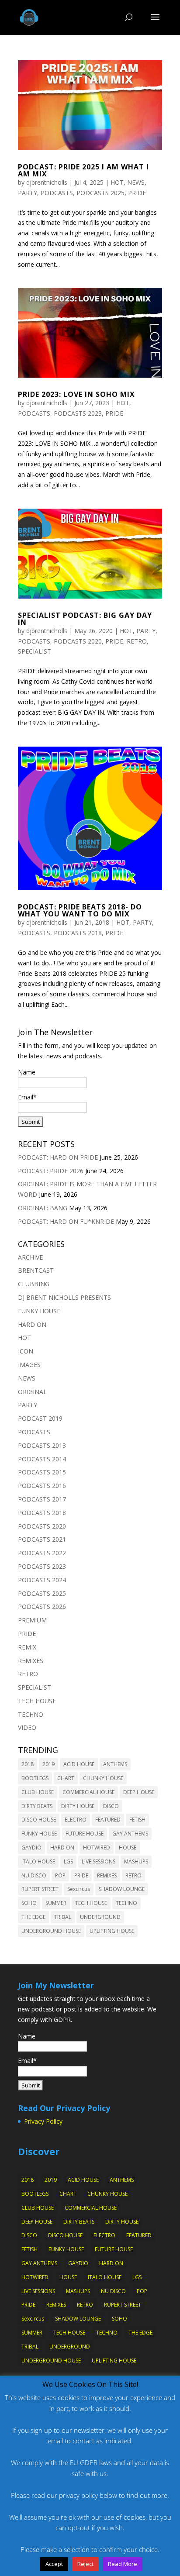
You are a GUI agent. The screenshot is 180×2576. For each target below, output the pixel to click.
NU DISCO (34, 1875)
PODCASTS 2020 (78, 641)
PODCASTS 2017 (42, 1499)
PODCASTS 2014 (42, 1459)
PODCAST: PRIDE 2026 (51, 1171)
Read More (123, 2564)
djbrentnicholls (47, 182)
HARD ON (32, 1324)
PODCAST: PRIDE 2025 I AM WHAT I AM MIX (83, 170)
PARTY (28, 193)
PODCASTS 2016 (42, 1486)
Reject (85, 2564)
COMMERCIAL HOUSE (88, 1792)
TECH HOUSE (37, 1701)
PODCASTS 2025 (100, 193)
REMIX (27, 1647)
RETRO (137, 641)
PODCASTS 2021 (42, 1539)
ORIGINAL (32, 1392)
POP (60, 1875)
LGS (68, 1861)
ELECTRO (76, 1820)
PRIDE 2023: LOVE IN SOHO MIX (76, 394)
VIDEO (27, 1727)
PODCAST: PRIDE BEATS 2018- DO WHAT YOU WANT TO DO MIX (80, 910)
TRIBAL (63, 1917)
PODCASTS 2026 (42, 1607)
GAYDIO (31, 1848)
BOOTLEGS (35, 1778)
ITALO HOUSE (38, 1861)
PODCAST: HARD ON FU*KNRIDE (66, 1221)
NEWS (136, 182)
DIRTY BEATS (37, 1806)
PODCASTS (57, 193)
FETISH (137, 1820)
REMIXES (31, 1661)
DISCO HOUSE (39, 1820)
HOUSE (128, 1848)
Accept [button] (54, 2564)
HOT (117, 182)
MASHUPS (136, 1861)
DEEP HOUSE (139, 1792)
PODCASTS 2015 (42, 1472)
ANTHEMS (115, 1764)
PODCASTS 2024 (42, 1580)
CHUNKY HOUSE (103, 1778)
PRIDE (137, 193)
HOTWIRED (97, 1848)
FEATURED (108, 1820)
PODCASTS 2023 (78, 413)
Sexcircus (79, 1889)
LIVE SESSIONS (99, 1861)
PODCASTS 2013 (42, 1445)
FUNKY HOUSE (39, 1311)
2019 (48, 1764)
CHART (66, 1778)
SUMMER (56, 1903)
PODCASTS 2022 (42, 1553)
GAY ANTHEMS (130, 1834)
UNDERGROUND (100, 1917)
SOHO (29, 1903)
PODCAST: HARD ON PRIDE (58, 1157)
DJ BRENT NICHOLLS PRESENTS (64, 1297)
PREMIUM (32, 1620)
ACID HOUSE (79, 1764)
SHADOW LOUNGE (122, 1889)
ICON (26, 1351)
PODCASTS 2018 (78, 933)
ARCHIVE (30, 1257)
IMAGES (29, 1365)
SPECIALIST (35, 651)
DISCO (111, 1806)
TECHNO (31, 1714)
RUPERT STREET (40, 1889)
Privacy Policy (43, 2121)
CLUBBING (34, 1284)
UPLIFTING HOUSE (112, 1931)
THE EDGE (33, 1917)
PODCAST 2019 (40, 1418)
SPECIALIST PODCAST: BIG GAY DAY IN (85, 619)
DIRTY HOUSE (78, 1806)
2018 (28, 1764)
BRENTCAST (36, 1270)
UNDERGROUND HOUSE (51, 1931)
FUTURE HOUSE (85, 1834)
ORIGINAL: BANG (43, 1208)
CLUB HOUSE (38, 1792)
